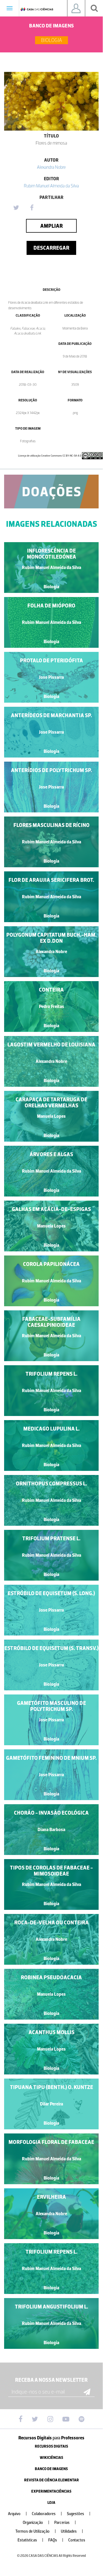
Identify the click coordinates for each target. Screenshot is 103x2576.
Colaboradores (47, 2514)
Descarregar (51, 248)
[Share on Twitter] (16, 208)
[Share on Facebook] (32, 208)
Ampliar (51, 226)
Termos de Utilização (36, 2531)
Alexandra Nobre (51, 167)
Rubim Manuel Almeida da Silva (51, 186)
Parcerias (65, 2523)
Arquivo (17, 2514)
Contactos (77, 2540)
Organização (36, 2523)
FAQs (56, 2540)
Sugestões (79, 2514)
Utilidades (72, 2531)
